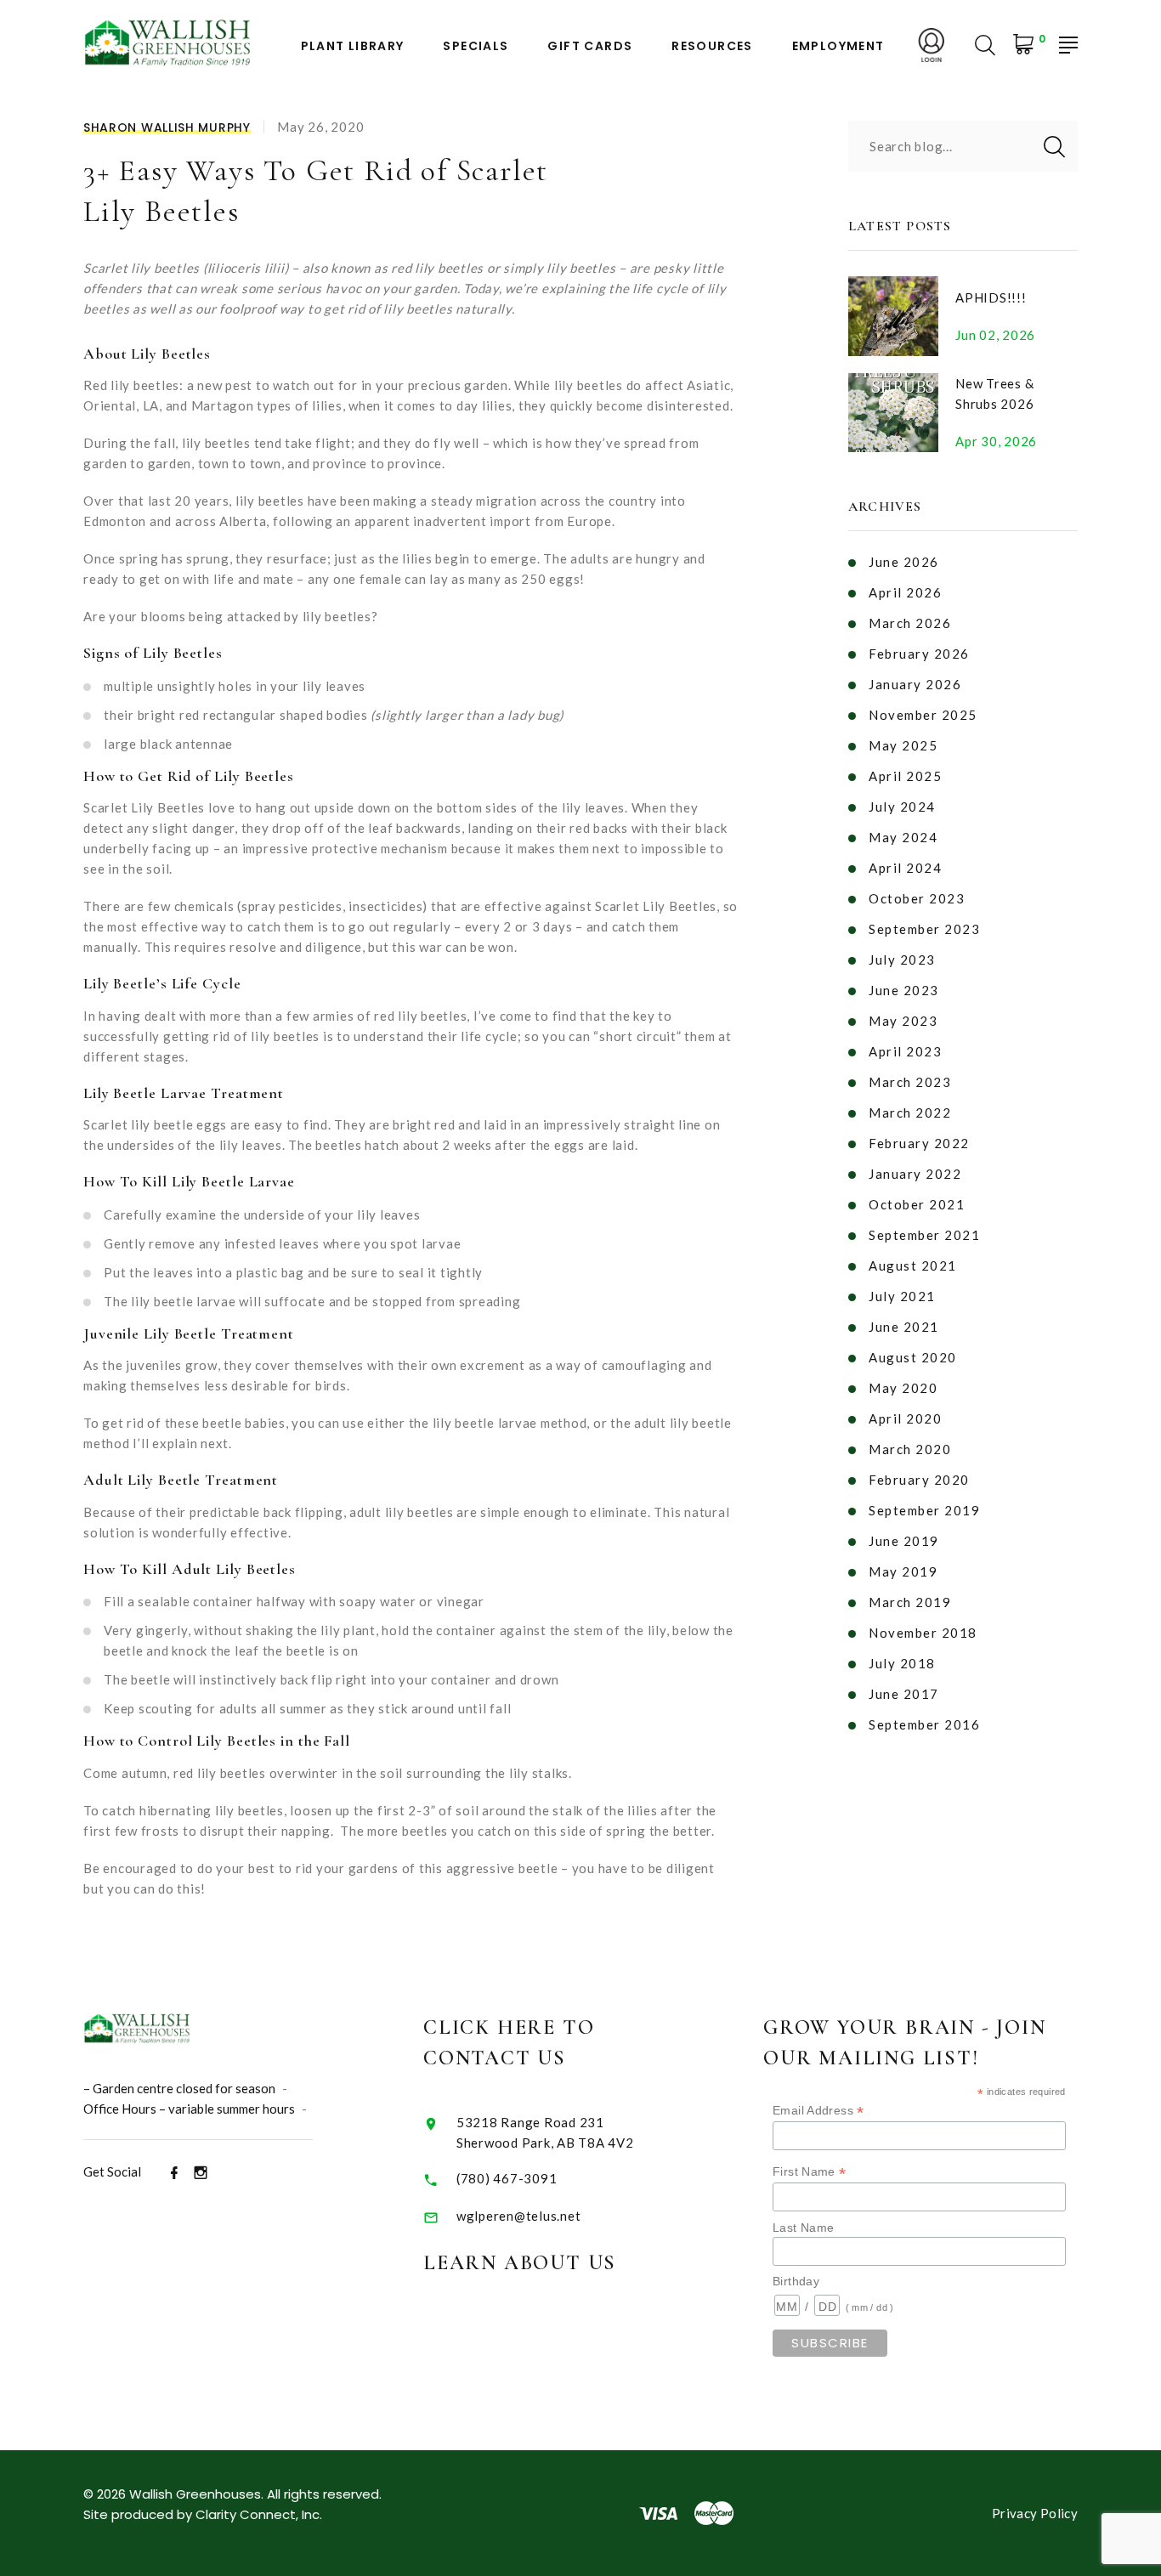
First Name (810, 2172)
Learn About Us (520, 2263)
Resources (712, 46)
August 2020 (913, 1357)
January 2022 (915, 1174)
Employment (838, 46)
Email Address (818, 2111)
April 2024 (905, 868)
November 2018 (923, 1633)
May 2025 (903, 745)
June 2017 (904, 1694)
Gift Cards (590, 46)
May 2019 (903, 1571)
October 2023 (917, 898)
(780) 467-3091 (507, 2178)
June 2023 (904, 990)
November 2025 (923, 715)
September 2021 (924, 1235)
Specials (476, 46)
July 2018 (902, 1663)
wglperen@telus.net (519, 2216)
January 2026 (915, 684)
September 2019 (924, 1510)
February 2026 (919, 654)
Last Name (803, 2228)
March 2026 (910, 623)
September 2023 (924, 929)
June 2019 (904, 1541)
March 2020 (910, 1449)
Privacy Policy (1035, 2513)
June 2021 (904, 1327)
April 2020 (905, 1418)
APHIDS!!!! (991, 297)
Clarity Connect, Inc (258, 2514)
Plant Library (353, 46)
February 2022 (919, 1143)
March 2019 (910, 1602)
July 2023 (902, 960)
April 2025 (905, 776)
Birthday (796, 2281)
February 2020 (919, 1480)
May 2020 (903, 1388)
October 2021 (917, 1204)
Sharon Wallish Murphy (167, 127)
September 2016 (924, 1724)
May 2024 (903, 837)
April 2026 (905, 592)
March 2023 (910, 1082)
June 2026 (904, 562)
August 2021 (913, 1265)
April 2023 (905, 1051)
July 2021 (902, 1296)
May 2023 (903, 1021)
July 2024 (902, 807)
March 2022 (910, 1112)
